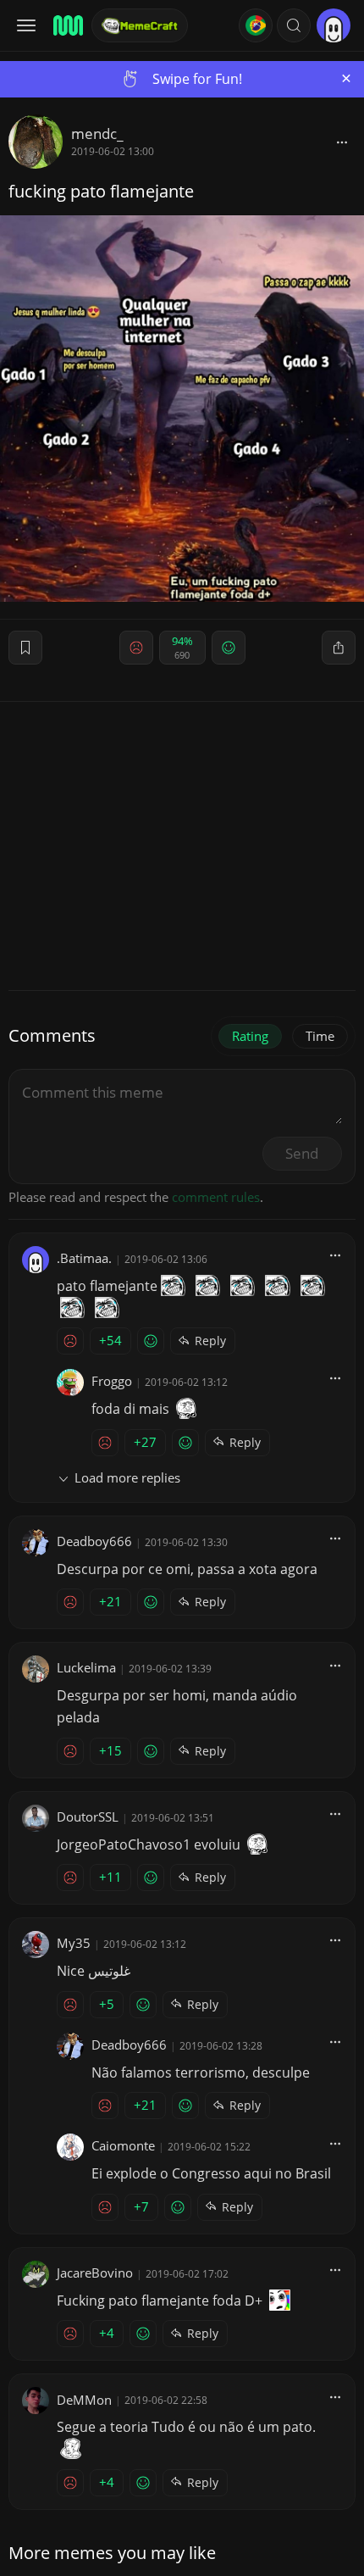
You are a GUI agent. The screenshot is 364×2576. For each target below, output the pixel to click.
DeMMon (84, 2400)
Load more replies (127, 1477)
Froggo (112, 1381)
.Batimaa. (84, 1258)
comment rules (216, 1197)
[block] (342, 142)
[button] (294, 25)
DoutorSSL (88, 1817)
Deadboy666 (94, 1541)
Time (320, 1036)
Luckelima (86, 1667)
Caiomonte (123, 2145)
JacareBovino (95, 2273)
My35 (74, 1943)
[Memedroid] (67, 25)
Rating (250, 1036)
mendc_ (97, 134)
